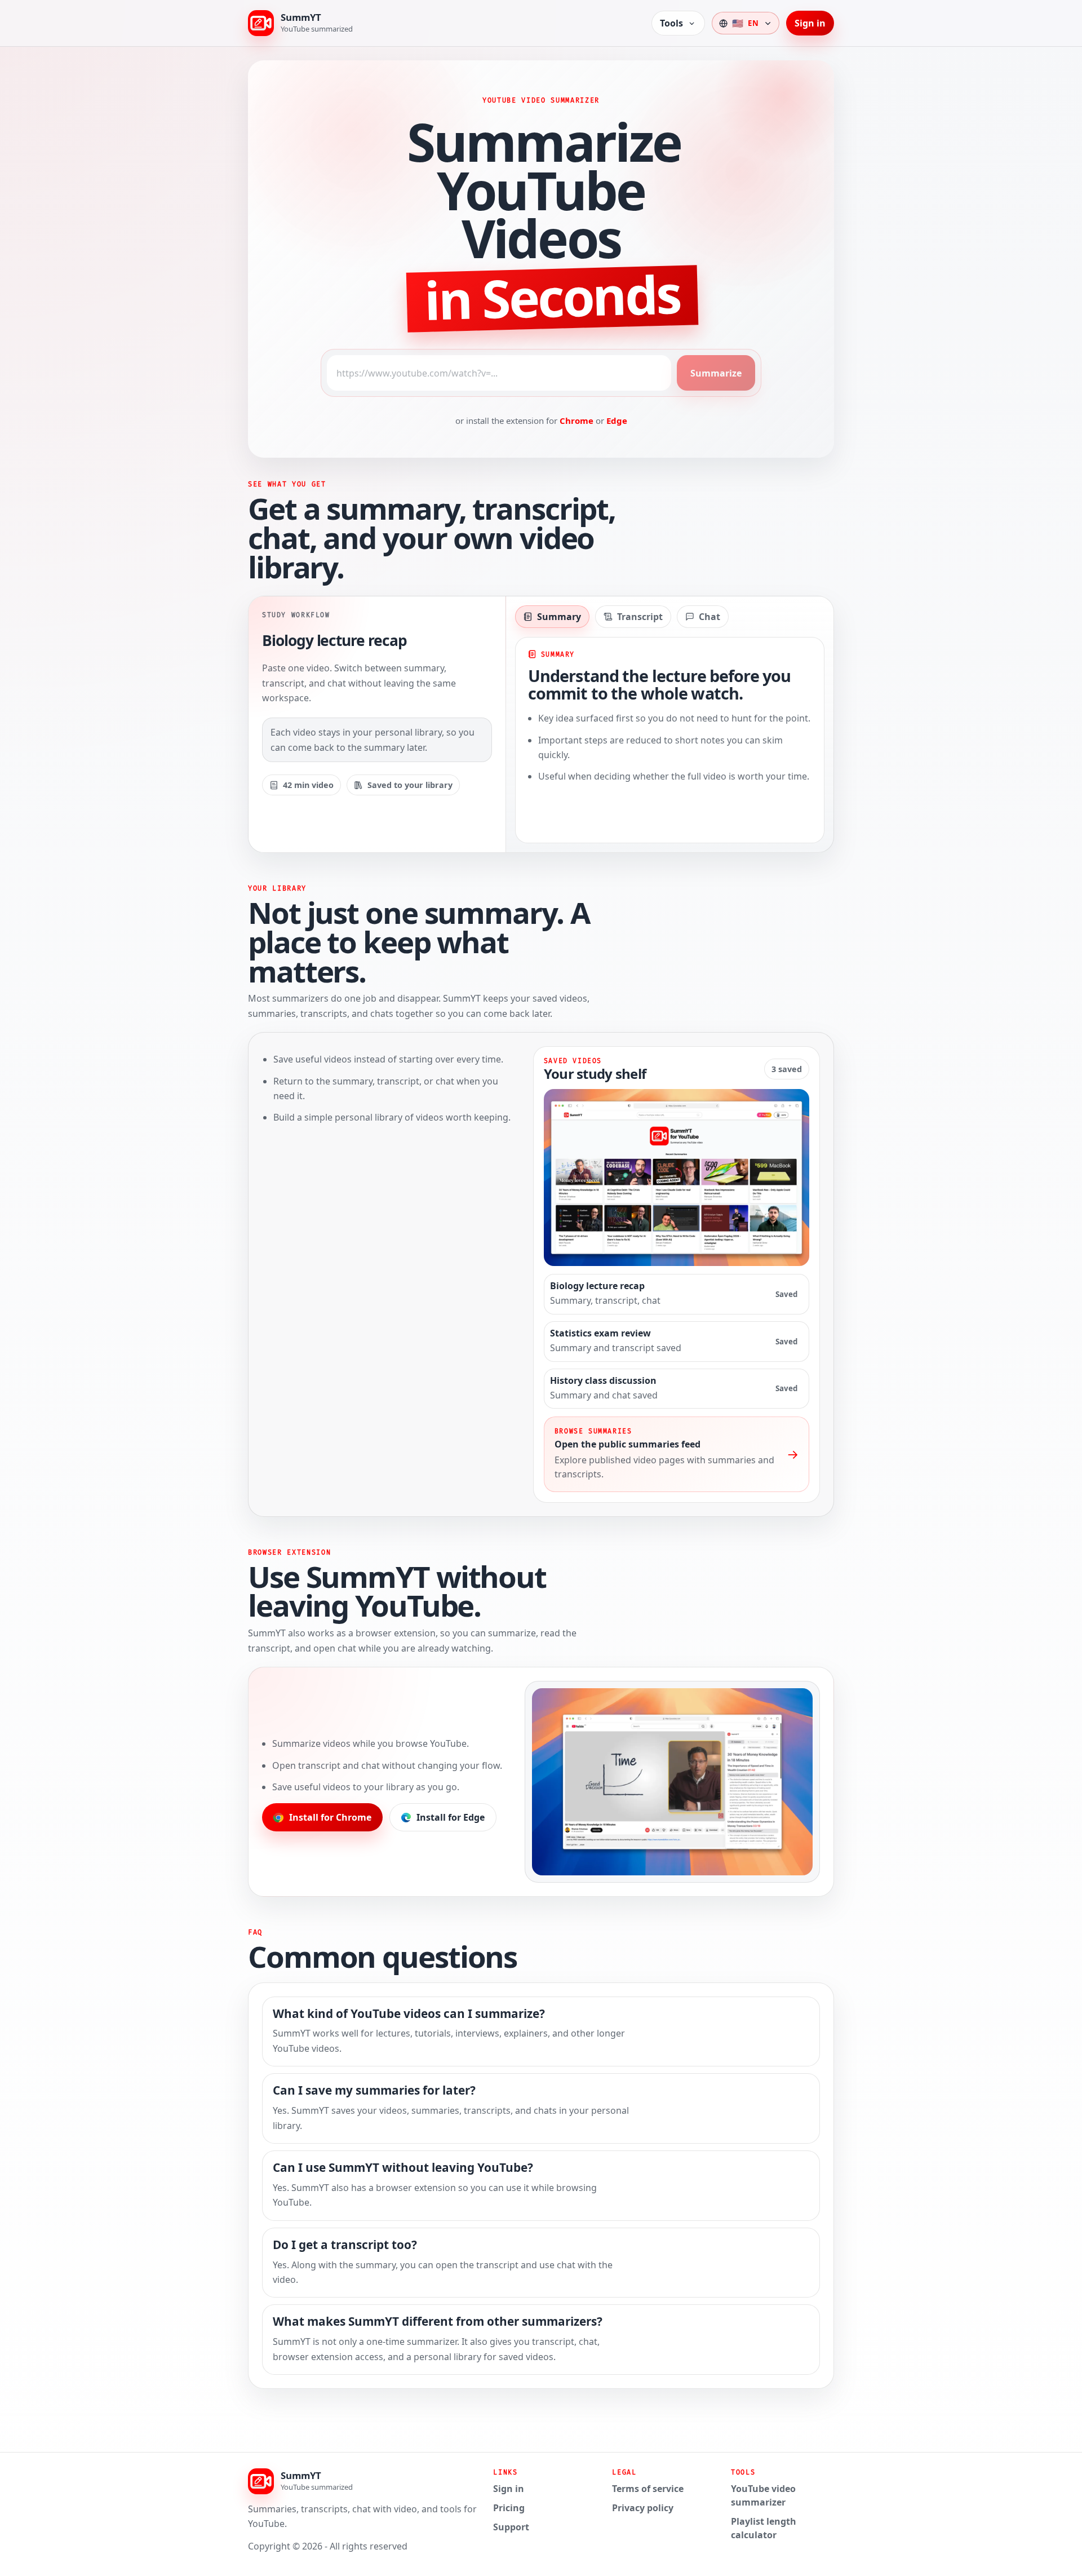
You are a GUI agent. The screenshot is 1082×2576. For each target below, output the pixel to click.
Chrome (577, 421)
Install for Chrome (330, 1817)
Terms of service (648, 2489)
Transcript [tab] (640, 617)
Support (511, 2527)
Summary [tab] (559, 617)
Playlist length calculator (764, 2528)
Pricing (509, 2508)
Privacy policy (643, 2508)
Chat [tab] (709, 617)
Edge (617, 421)
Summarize (716, 373)
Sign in (810, 23)
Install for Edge (451, 1817)
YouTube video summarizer (763, 2495)
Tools (671, 23)
